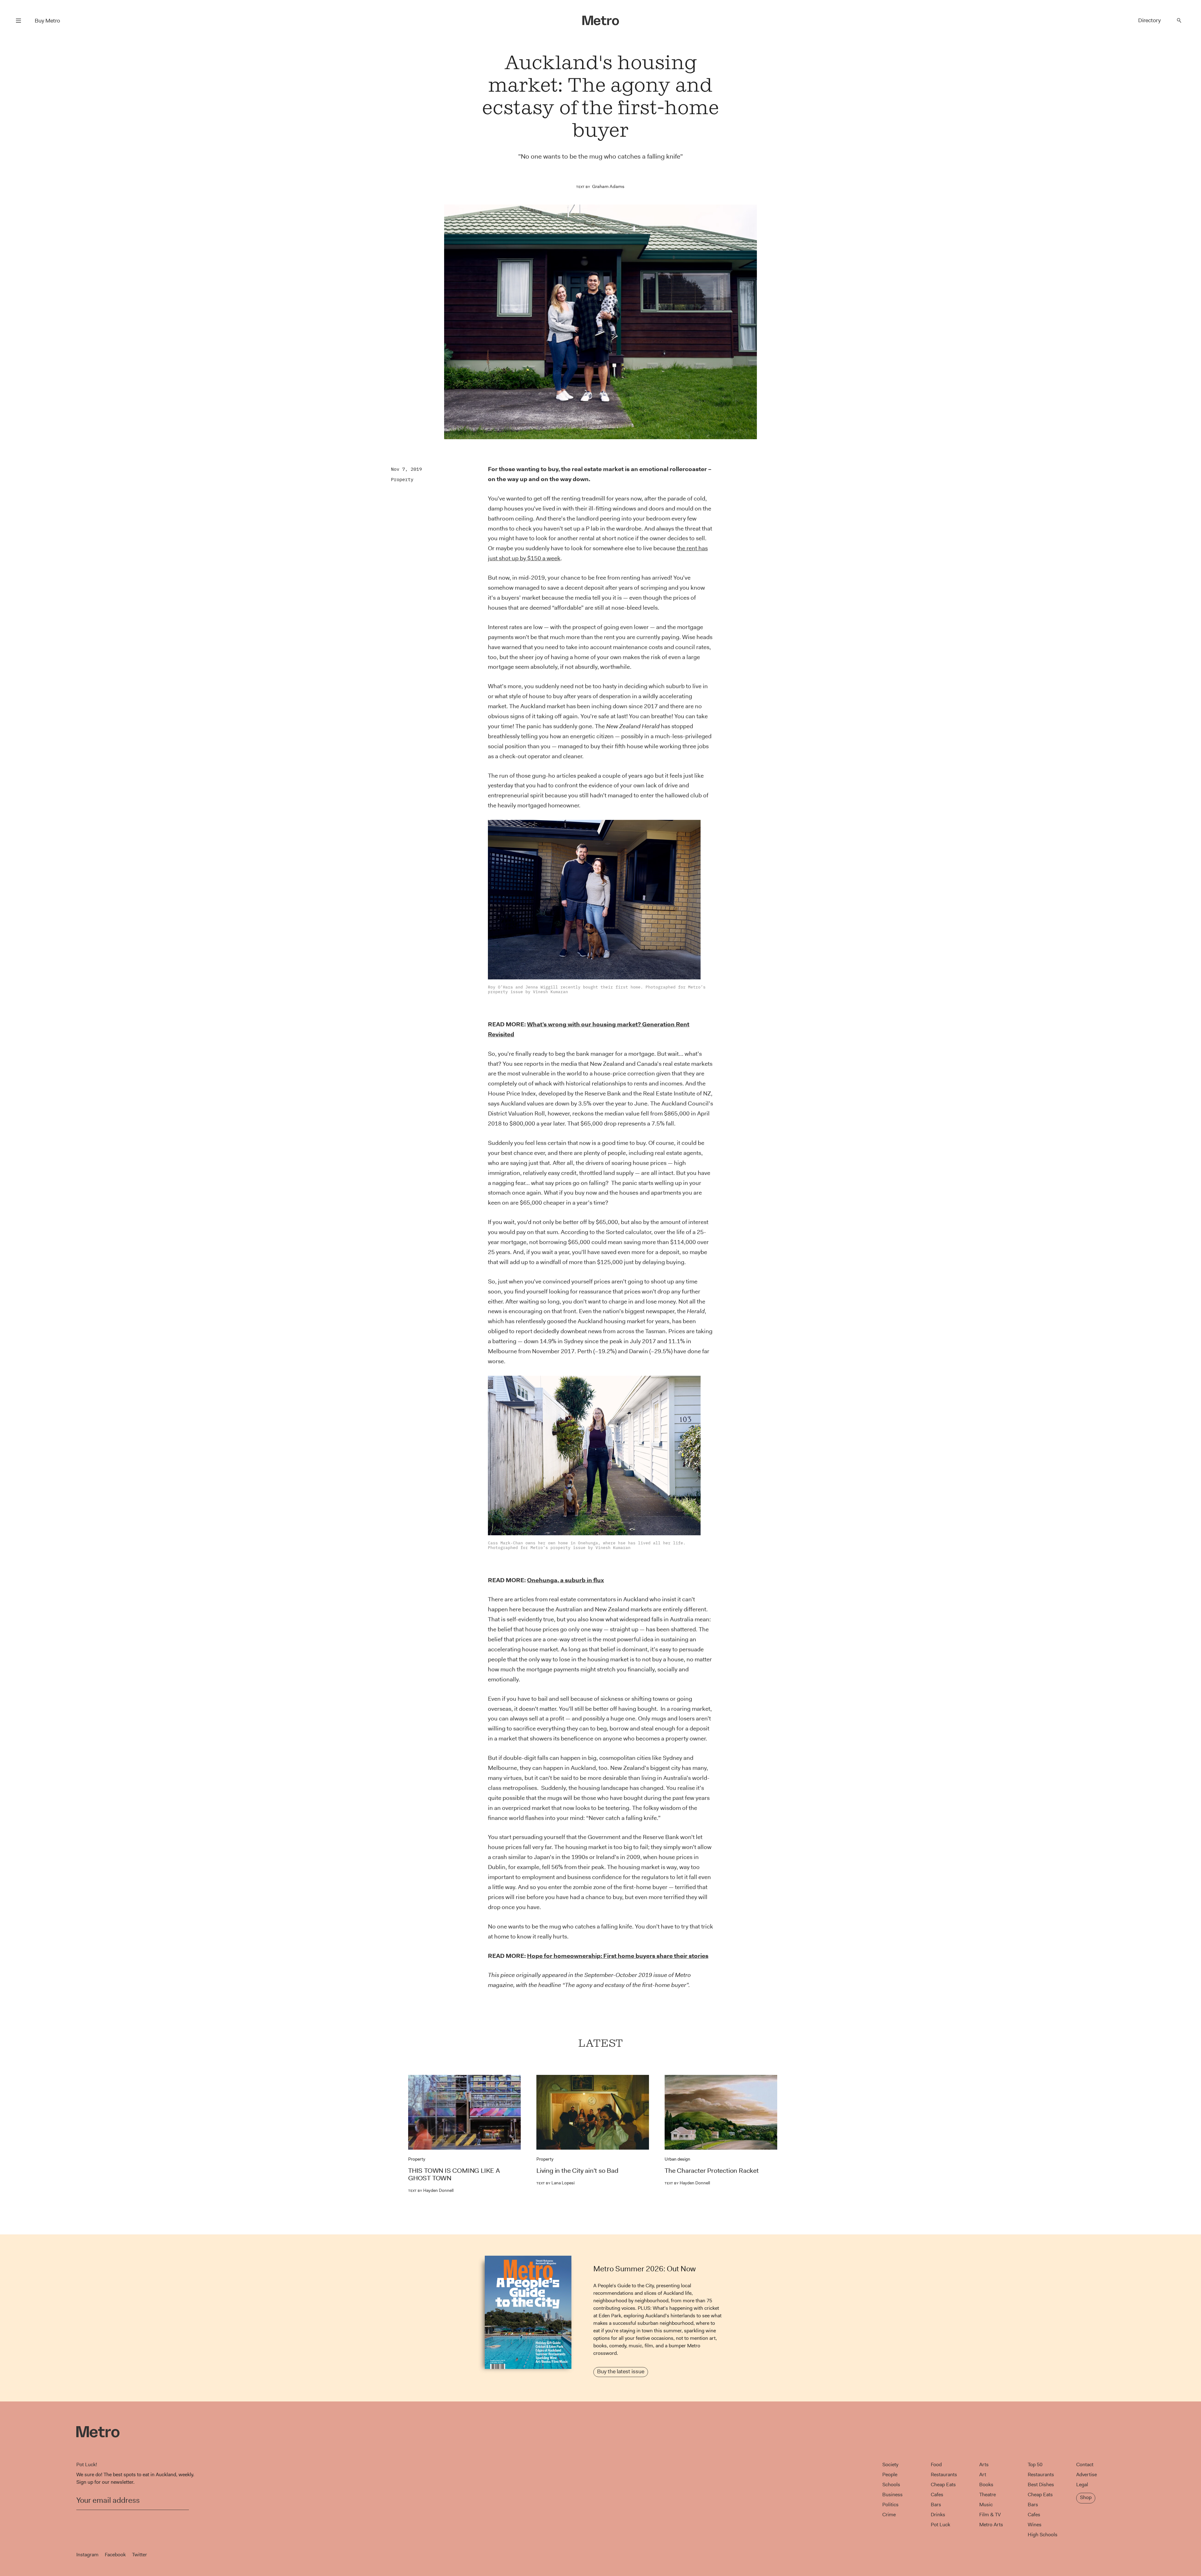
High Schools (1043, 2535)
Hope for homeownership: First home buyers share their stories (618, 1956)
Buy (47, 21)
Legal (1082, 2485)
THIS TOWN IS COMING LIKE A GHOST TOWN (454, 2174)
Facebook (115, 2555)
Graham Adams (608, 186)
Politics (890, 2505)
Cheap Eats (943, 2485)
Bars (936, 2505)
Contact (1085, 2464)
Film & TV (990, 2515)
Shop (1086, 2497)
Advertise (1087, 2474)
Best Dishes (1041, 2485)
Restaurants (944, 2474)
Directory (1149, 20)
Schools (891, 2485)
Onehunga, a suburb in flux (565, 1580)
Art (983, 2474)
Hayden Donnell (431, 2190)
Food (936, 2464)
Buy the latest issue (621, 2371)
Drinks (938, 2515)
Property (402, 479)
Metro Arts (991, 2525)
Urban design (677, 2159)
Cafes (937, 2495)
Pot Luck (940, 2525)
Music (986, 2505)
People (890, 2474)
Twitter (139, 2555)
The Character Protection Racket (712, 2171)
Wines (1035, 2525)
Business (892, 2495)
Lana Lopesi (555, 2183)
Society (890, 2464)
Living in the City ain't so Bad (577, 2171)
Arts (984, 2464)
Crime (889, 2515)
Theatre (988, 2495)
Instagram (87, 2555)
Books (986, 2485)
